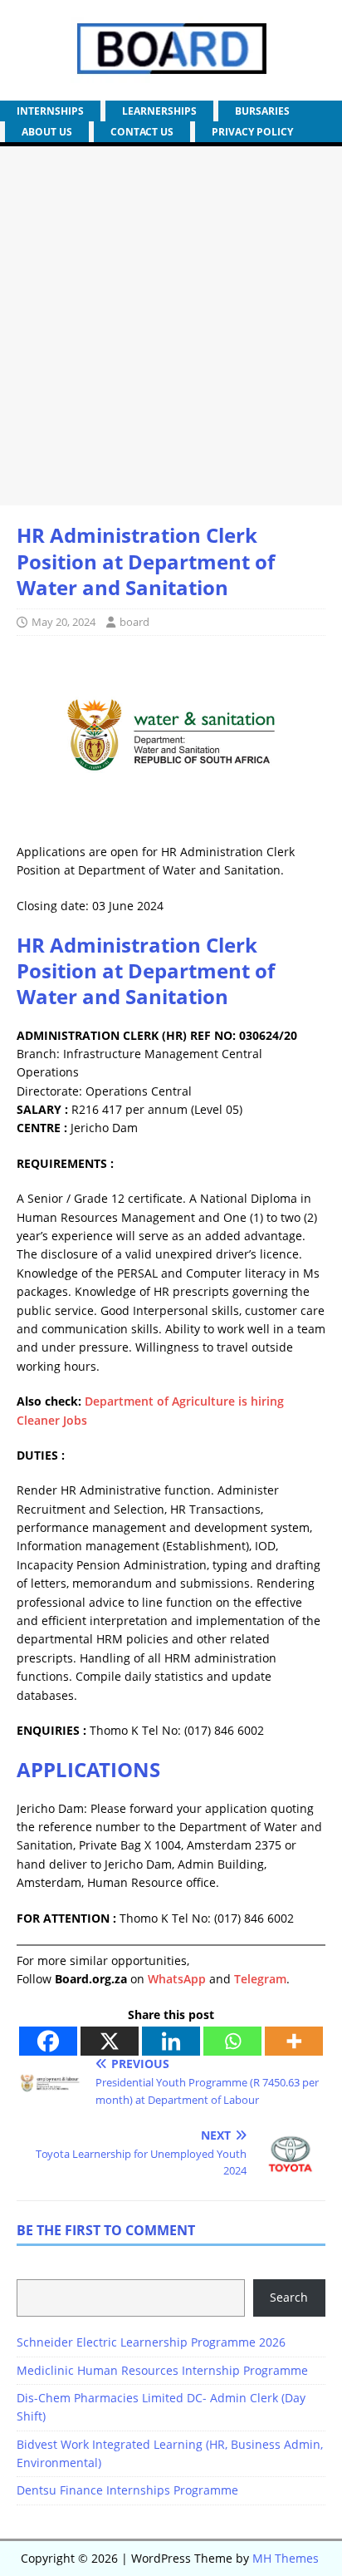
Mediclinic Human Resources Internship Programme (162, 2370)
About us (47, 132)
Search (289, 2297)
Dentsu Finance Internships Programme (127, 2490)
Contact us (142, 132)
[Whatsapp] (232, 2041)
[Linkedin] (171, 2041)
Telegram (260, 1979)
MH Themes (286, 2558)
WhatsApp (177, 1979)
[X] (110, 2041)
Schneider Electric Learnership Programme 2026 (151, 2342)
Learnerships (159, 111)
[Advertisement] (171, 326)
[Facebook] (48, 2041)
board (134, 622)
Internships (50, 111)
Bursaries (262, 111)
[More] (294, 2041)
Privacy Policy (252, 132)
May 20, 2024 (64, 622)
